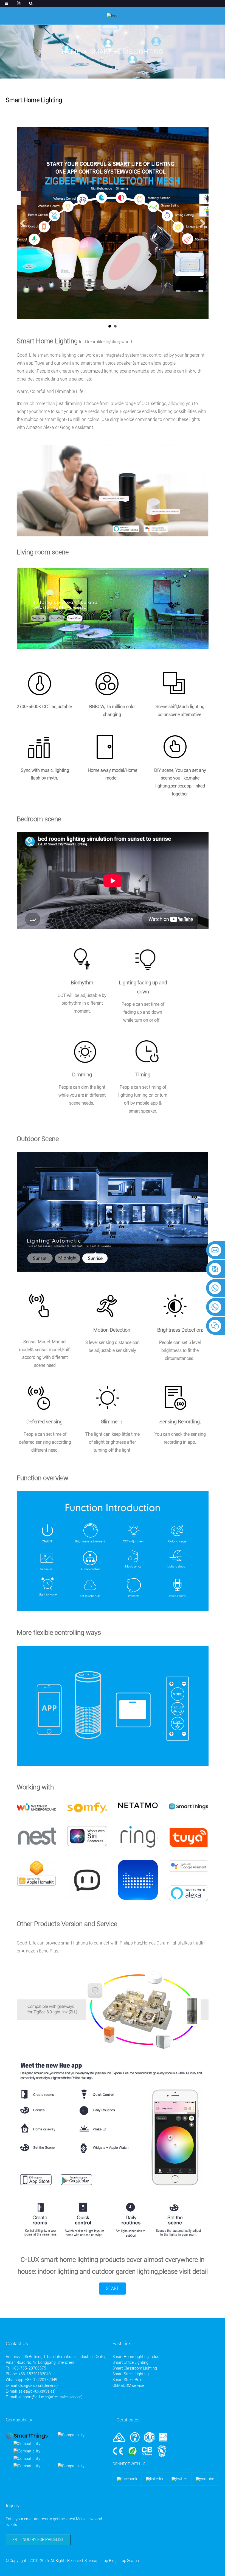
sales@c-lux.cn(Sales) (37, 2391)
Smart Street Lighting (131, 2374)
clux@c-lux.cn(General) (38, 2385)
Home (71, 52)
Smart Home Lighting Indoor (137, 2357)
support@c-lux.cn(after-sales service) (50, 2397)
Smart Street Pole (127, 2380)
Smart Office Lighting (130, 2362)
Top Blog (109, 2561)
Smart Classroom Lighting (135, 2368)
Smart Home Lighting (127, 52)
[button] (113, 2289)
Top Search (129, 2561)
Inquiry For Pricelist (43, 2539)
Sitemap (92, 2561)
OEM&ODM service (128, 2385)
